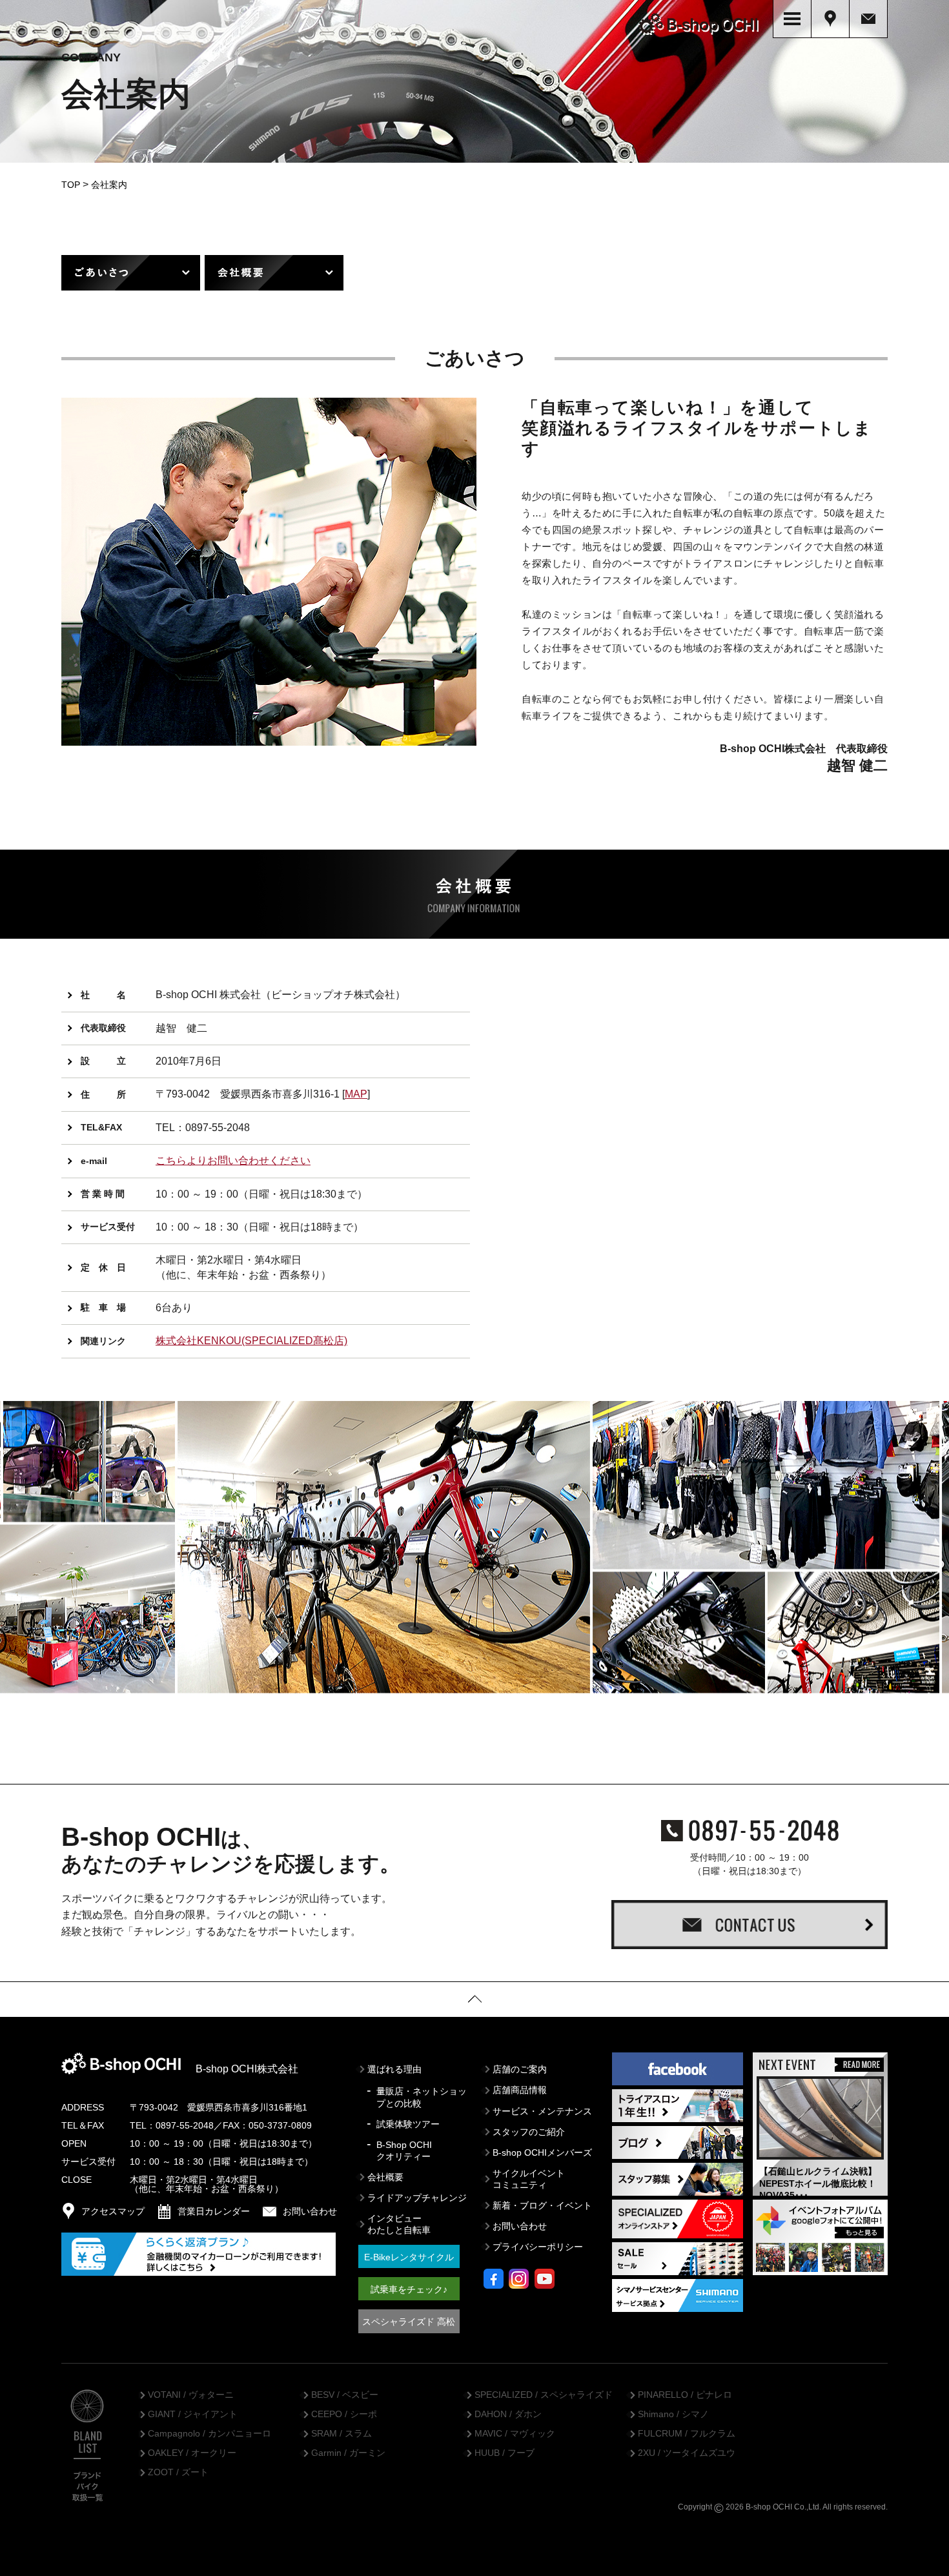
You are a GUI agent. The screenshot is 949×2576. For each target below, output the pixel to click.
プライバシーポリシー (538, 2247)
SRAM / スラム (342, 2434)
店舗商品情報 (520, 2090)
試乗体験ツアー (408, 2124)
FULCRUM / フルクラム (687, 2434)
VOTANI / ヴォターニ (191, 2395)
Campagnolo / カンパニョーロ (209, 2434)
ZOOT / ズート (178, 2473)
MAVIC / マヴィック (515, 2434)
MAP (356, 1094)
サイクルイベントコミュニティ (529, 2179)
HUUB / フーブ (505, 2453)
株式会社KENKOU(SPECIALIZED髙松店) (251, 1341)
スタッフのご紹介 (529, 2132)
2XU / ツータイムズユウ (687, 2453)
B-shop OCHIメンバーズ (542, 2152)
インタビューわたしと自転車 (399, 2224)
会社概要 (385, 2177)
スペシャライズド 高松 (409, 2322)
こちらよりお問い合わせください (233, 1160)
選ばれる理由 (394, 2069)
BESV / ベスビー (345, 2395)
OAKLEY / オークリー (192, 2453)
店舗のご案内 (520, 2069)
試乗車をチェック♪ (409, 2289)
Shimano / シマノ (673, 2415)
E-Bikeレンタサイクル (409, 2257)
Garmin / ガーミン (348, 2453)
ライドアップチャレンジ (417, 2198)
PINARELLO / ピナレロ (685, 2395)
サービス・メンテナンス (542, 2111)
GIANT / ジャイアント (193, 2415)
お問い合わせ (520, 2226)
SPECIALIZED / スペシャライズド (544, 2395)
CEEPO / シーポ (344, 2415)
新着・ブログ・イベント (542, 2205)
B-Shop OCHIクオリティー (404, 2151)
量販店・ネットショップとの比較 (422, 2097)
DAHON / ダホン (508, 2415)
